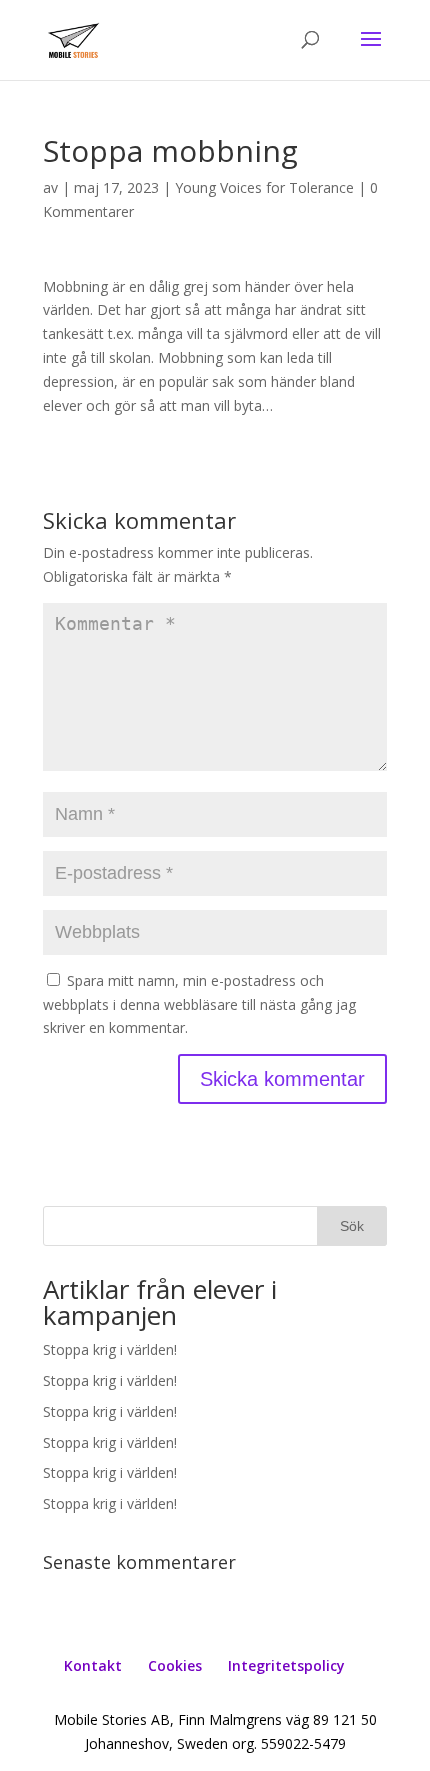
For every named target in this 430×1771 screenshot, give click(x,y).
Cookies (175, 1665)
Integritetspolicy (286, 1665)
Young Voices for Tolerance (264, 187)
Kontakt (93, 1665)
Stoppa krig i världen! (110, 1349)
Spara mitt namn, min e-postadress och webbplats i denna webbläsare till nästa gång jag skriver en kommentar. (199, 1004)
